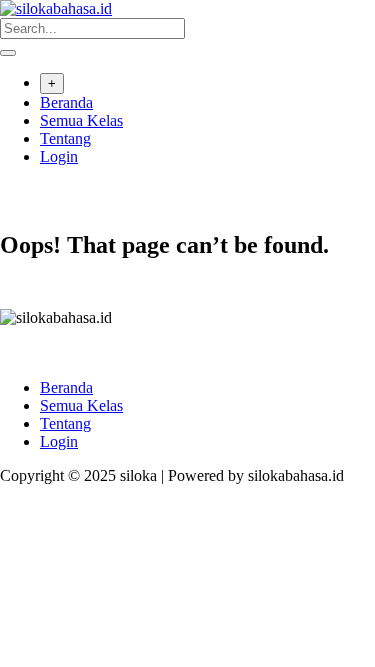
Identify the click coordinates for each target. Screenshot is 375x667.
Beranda (66, 102)
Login (59, 156)
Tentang (65, 138)
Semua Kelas (81, 120)
